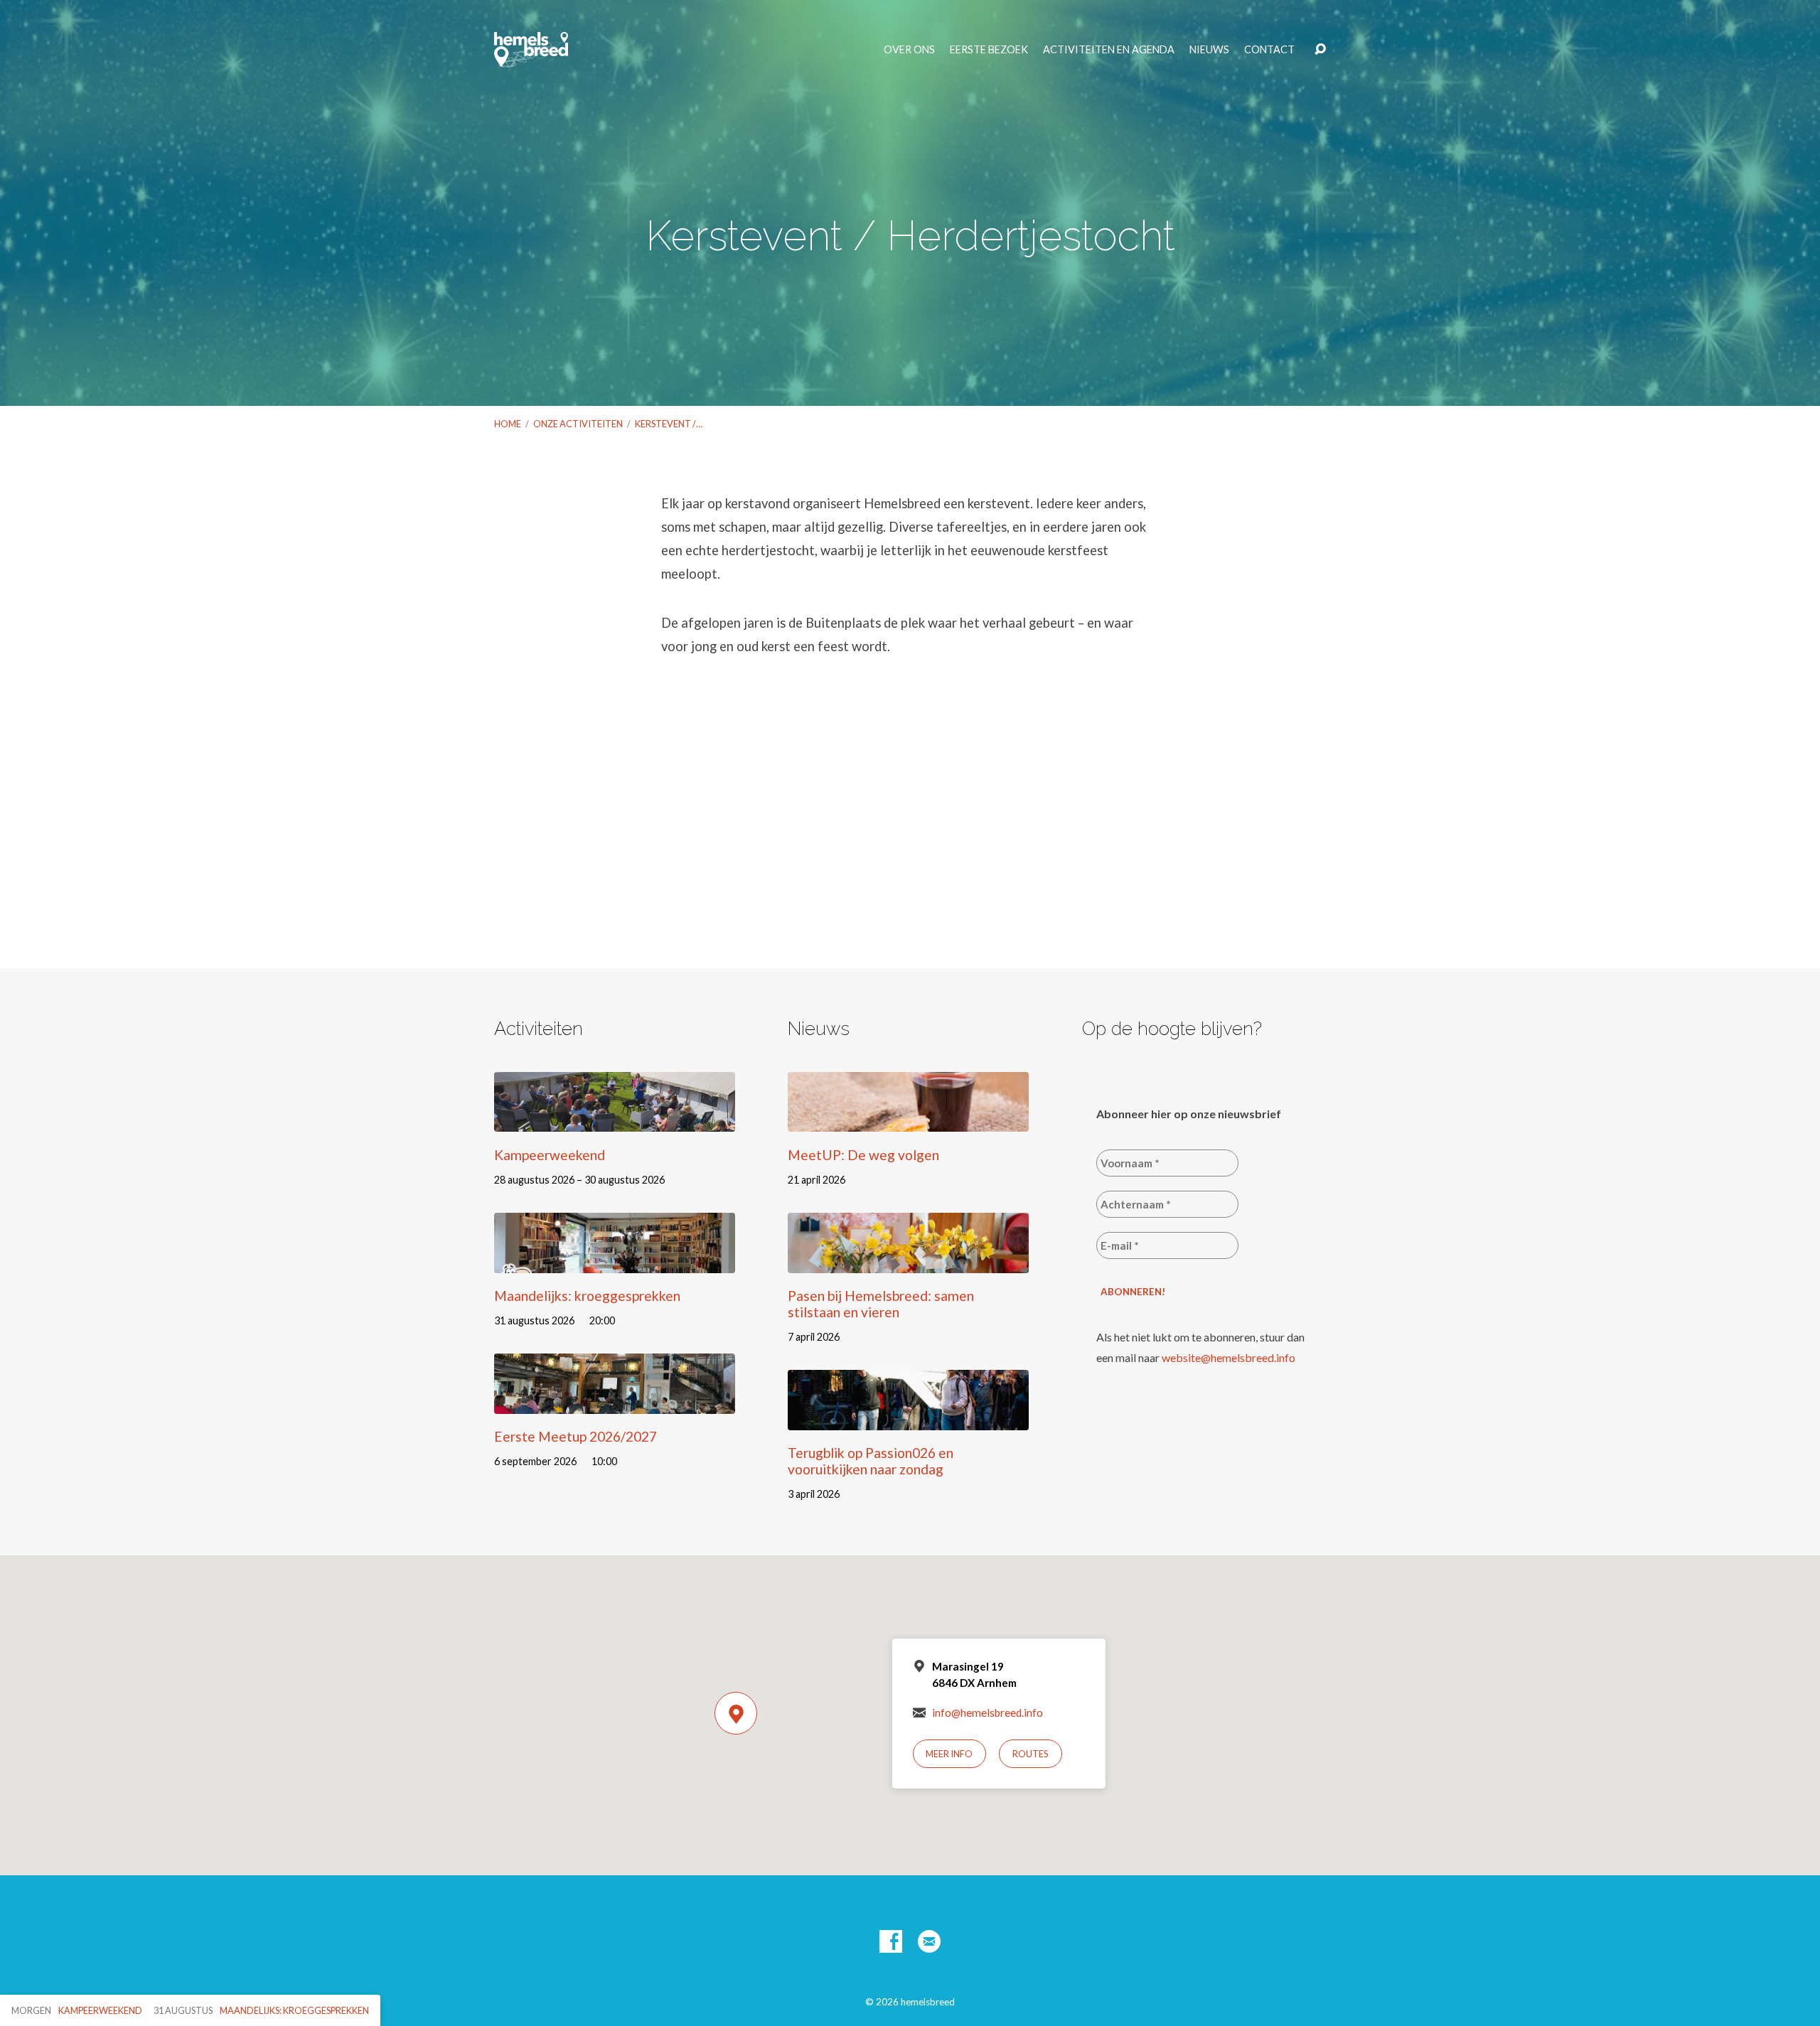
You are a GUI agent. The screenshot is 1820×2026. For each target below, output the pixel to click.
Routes (1031, 1754)
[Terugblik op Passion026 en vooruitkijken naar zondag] (908, 1419)
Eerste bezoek (989, 50)
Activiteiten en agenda (1109, 50)
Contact (1269, 50)
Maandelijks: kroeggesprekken (587, 1296)
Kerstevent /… (669, 424)
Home (508, 424)
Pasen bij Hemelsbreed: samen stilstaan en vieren (881, 1304)
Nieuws (1209, 50)
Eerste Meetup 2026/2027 (576, 1436)
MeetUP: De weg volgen (863, 1155)
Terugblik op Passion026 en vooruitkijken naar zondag (871, 1461)
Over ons (909, 50)
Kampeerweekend (550, 1155)
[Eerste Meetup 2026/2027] (615, 1403)
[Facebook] (891, 1941)
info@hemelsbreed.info (987, 1713)
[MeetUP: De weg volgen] (908, 1121)
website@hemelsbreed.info (1228, 1357)
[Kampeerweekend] (615, 1121)
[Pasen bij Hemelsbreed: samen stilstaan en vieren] (908, 1262)
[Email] (929, 1941)
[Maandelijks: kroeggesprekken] (615, 1262)
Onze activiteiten (578, 424)
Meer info (949, 1754)
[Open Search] (1320, 50)
